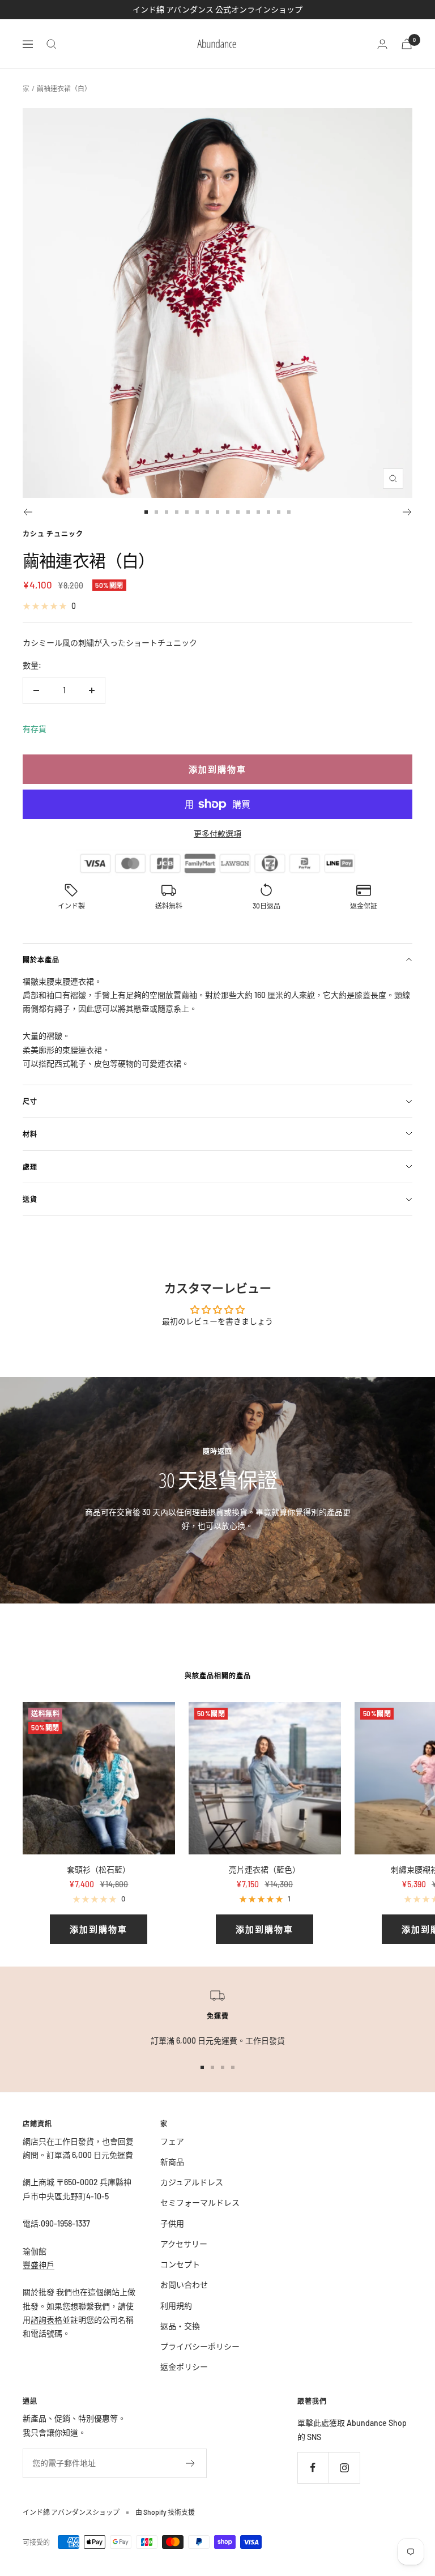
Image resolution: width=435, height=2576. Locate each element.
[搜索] (52, 44)
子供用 (172, 2223)
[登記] (191, 2463)
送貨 (30, 1199)
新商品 (172, 2162)
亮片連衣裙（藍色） (265, 1869)
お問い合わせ (184, 2285)
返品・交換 (180, 2326)
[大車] (407, 44)
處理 (30, 1167)
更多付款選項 (217, 833)
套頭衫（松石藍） (99, 1869)
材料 (30, 1134)
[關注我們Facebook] (313, 2468)
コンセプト (180, 2264)
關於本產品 (41, 959)
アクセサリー (184, 2244)
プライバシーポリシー (200, 2346)
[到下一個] (408, 512)
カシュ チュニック (53, 534)
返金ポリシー (184, 2367)
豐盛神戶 (39, 2265)
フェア (172, 2141)
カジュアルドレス (192, 2182)
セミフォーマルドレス (200, 2202)
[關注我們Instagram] (344, 2468)
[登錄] (382, 44)
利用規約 (176, 2306)
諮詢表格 (46, 2320)
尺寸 (30, 1101)
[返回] (27, 512)
